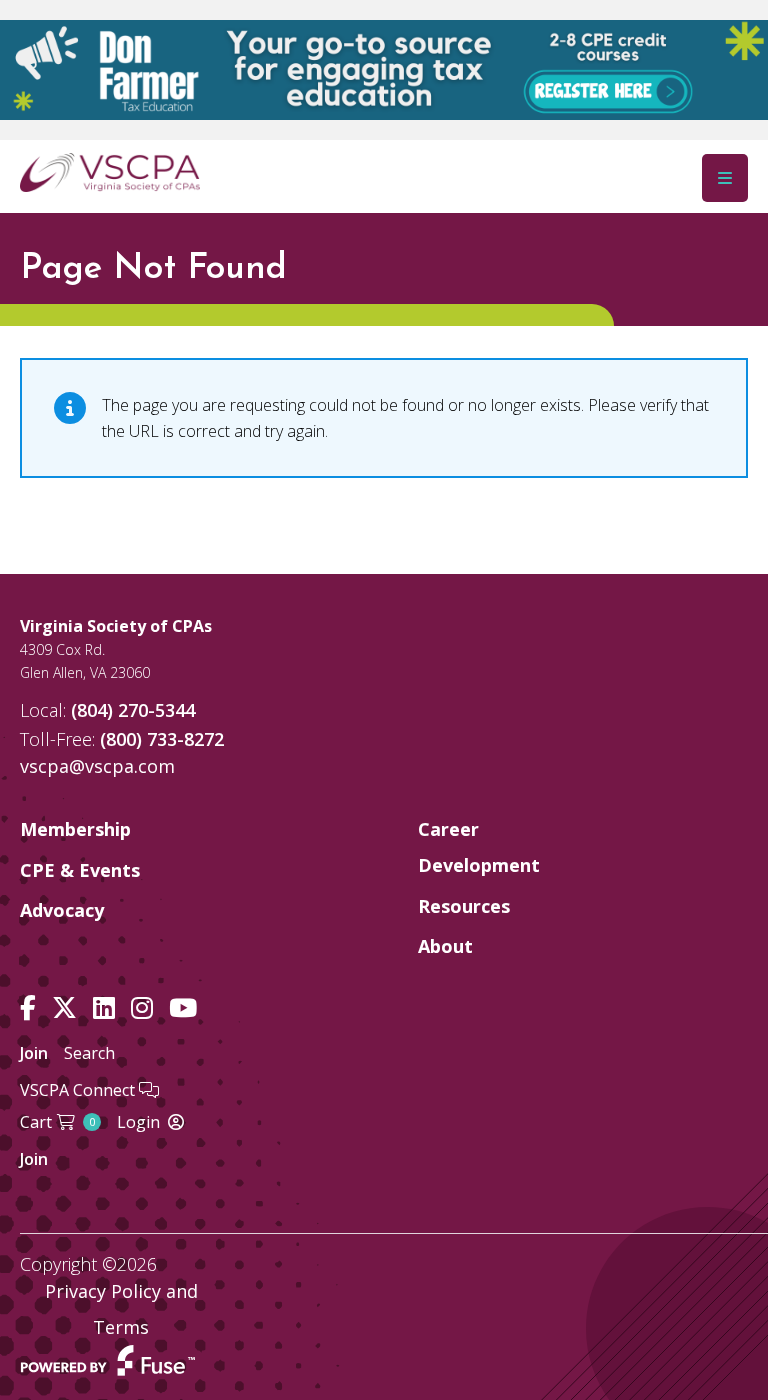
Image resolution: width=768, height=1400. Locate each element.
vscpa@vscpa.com (97, 766)
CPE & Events (80, 870)
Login (138, 1122)
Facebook (28, 1008)
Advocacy (62, 910)
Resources (464, 906)
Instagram (142, 1008)
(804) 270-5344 (133, 710)
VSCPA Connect (79, 1090)
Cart (57, 1122)
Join (34, 1053)
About (445, 946)
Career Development (479, 847)
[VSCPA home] (110, 171)
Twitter (64, 1008)
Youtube (183, 1008)
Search (89, 1053)
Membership (75, 829)
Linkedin (104, 1008)
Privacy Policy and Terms (121, 1309)
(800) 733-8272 (162, 739)
